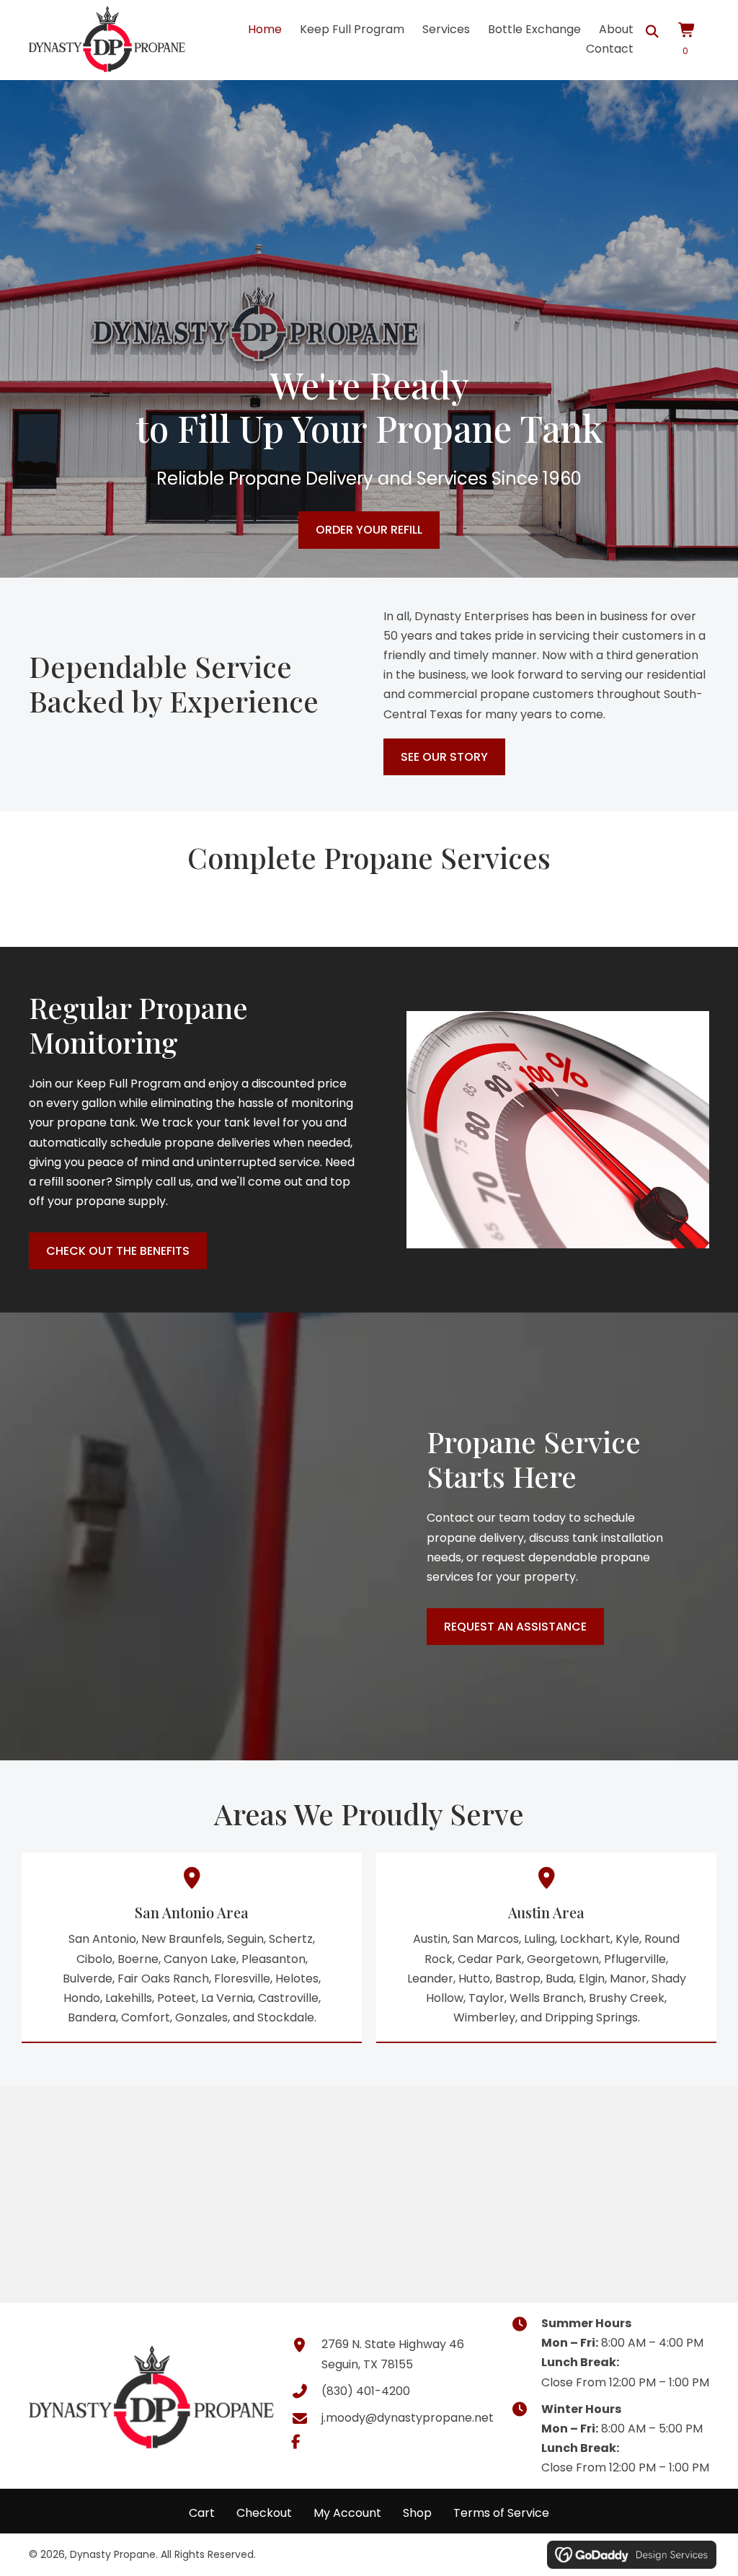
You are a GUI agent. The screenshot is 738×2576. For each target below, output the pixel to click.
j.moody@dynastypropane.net (408, 2418)
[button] (296, 2442)
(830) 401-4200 (366, 2391)
